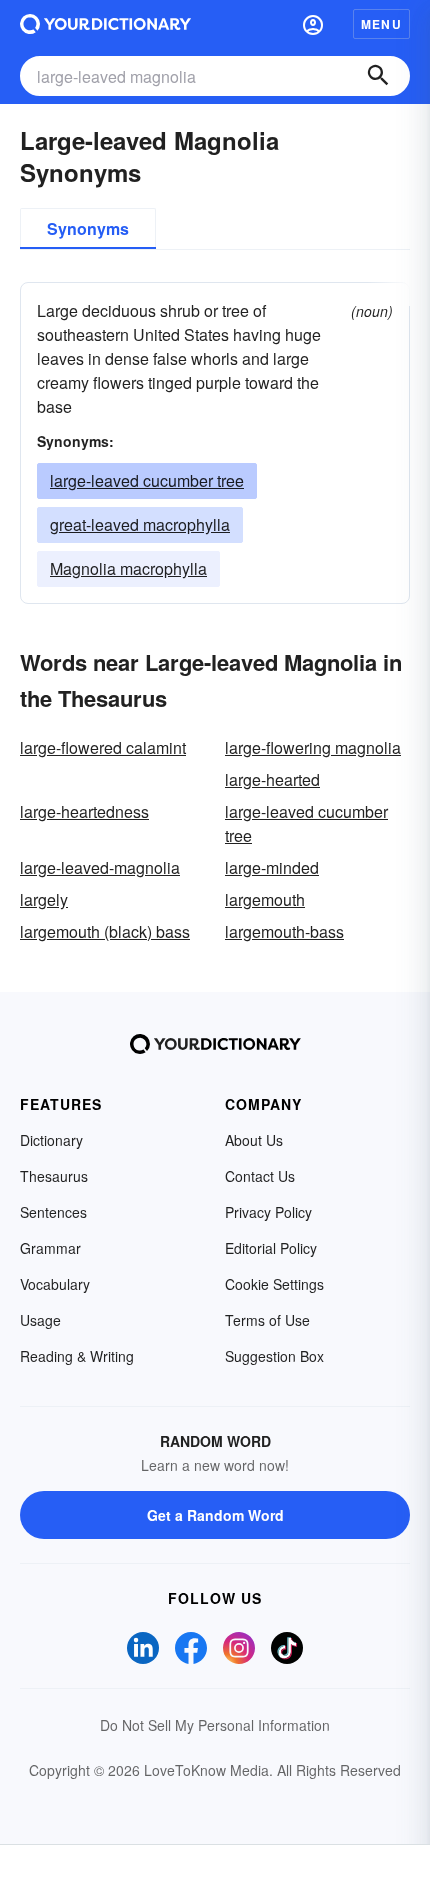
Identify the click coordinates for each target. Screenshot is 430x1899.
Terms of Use (267, 1320)
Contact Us (260, 1176)
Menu (381, 24)
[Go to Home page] (105, 24)
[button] (313, 24)
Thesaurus (54, 1176)
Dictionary (51, 1140)
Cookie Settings (274, 1284)
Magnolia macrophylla (128, 568)
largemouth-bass (284, 931)
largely (44, 899)
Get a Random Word (215, 1515)
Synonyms (88, 228)
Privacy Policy (268, 1212)
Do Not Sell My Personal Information (215, 1725)
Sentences (53, 1212)
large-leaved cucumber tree (147, 480)
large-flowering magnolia (313, 747)
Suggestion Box (274, 1356)
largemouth (265, 899)
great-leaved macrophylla (140, 524)
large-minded (272, 867)
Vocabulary (55, 1284)
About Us (254, 1140)
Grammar (50, 1248)
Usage (40, 1320)
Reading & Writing (77, 1356)
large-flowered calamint (103, 747)
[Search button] (378, 76)
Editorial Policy (271, 1248)
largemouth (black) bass (105, 931)
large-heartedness (84, 811)
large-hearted (272, 779)
